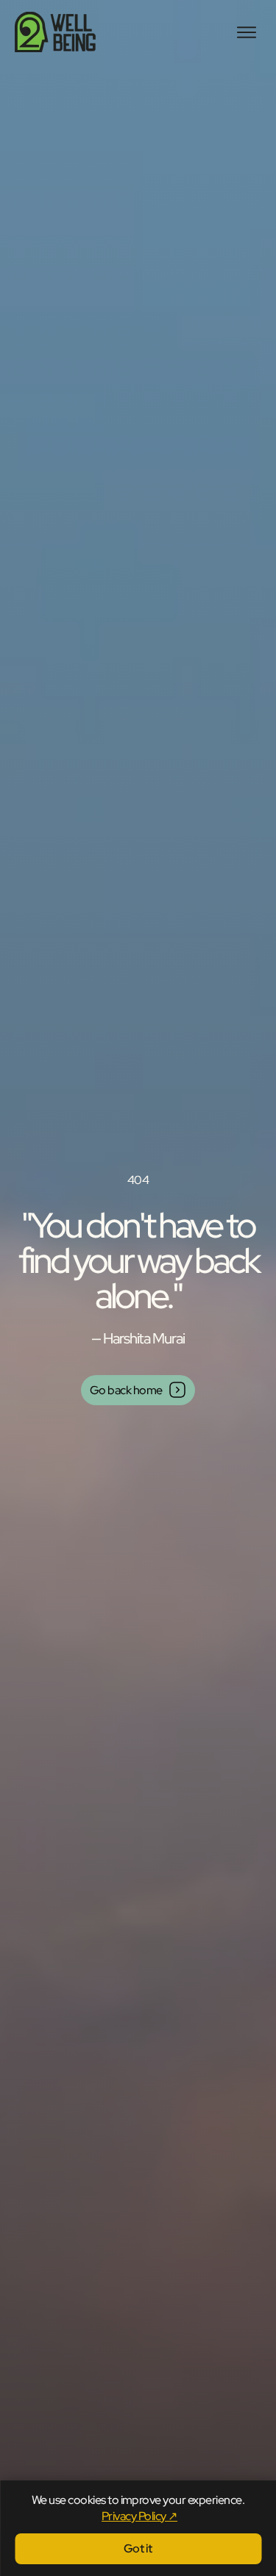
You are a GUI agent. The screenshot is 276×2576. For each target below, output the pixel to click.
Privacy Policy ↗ (139, 2516)
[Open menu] (247, 32)
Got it (138, 2548)
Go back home (126, 1390)
